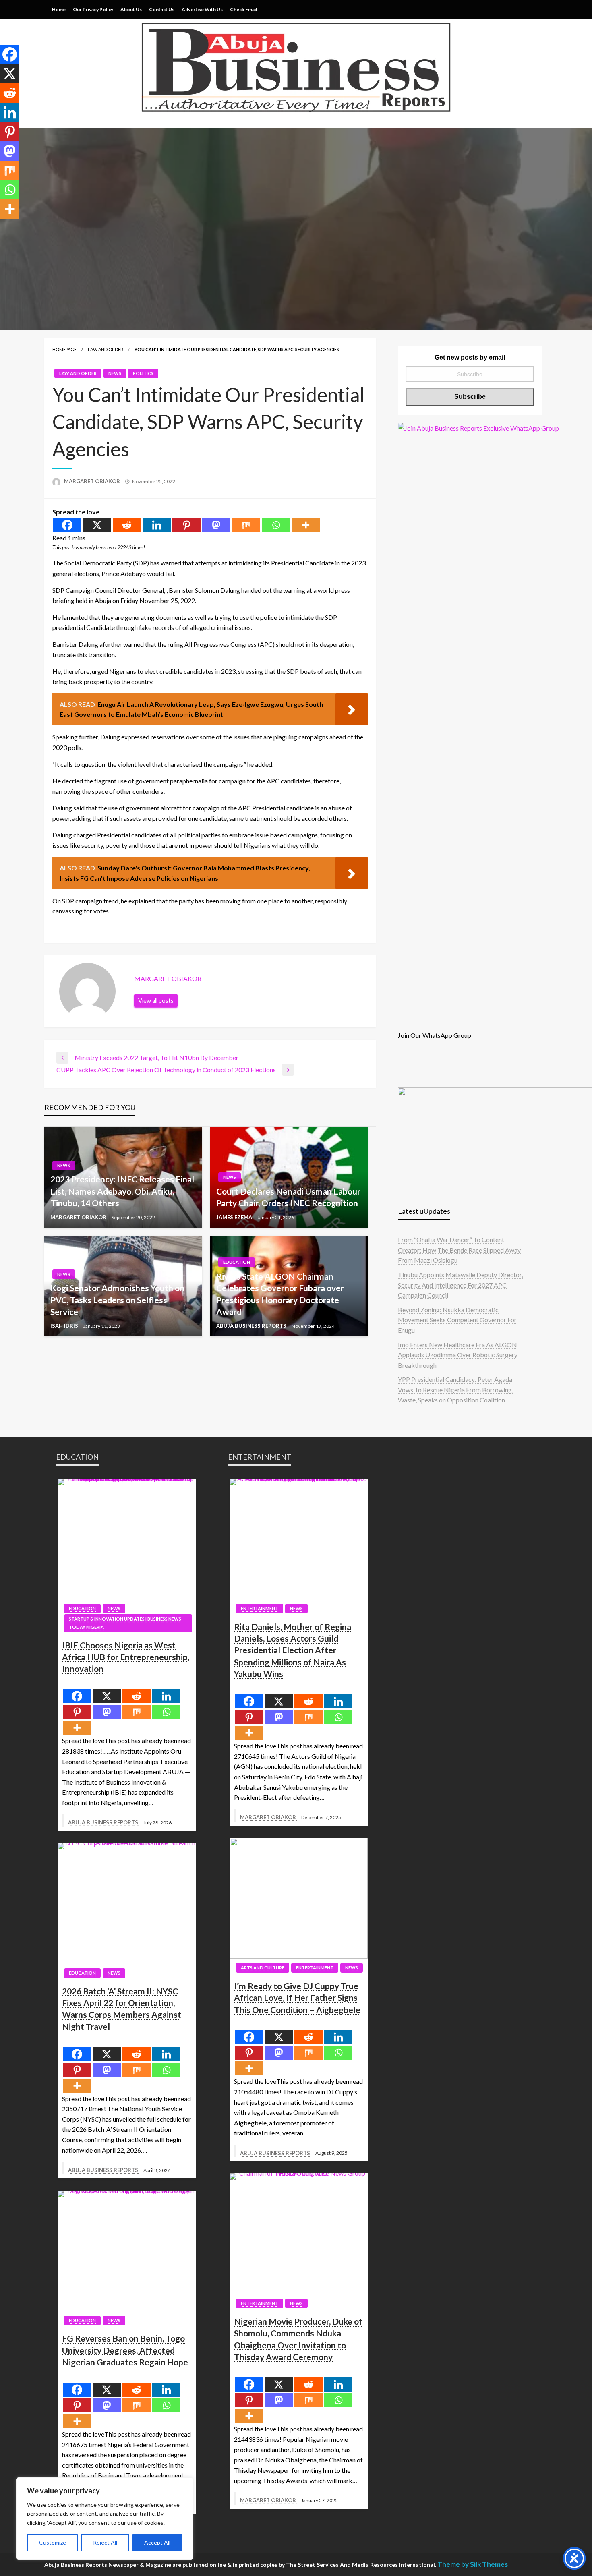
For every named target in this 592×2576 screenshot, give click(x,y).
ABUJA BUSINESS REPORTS (252, 1326)
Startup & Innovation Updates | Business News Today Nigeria (125, 1623)
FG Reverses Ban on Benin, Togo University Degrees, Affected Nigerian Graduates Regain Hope (125, 2350)
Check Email (243, 9)
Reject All (105, 2542)
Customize (53, 2542)
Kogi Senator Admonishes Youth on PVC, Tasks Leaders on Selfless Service (117, 1300)
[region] (105, 2519)
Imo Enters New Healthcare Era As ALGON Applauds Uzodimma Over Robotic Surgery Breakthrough (458, 1355)
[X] (97, 525)
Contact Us (162, 9)
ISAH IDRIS (65, 1326)
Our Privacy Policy (93, 9)
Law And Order (106, 349)
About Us (131, 9)
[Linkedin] (157, 525)
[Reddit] (127, 525)
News (115, 373)
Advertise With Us (202, 9)
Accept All (157, 2542)
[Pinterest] (186, 525)
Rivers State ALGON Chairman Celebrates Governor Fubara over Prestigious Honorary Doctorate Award (280, 1294)
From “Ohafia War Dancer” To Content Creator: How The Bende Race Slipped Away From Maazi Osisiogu (459, 1250)
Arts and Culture (263, 1968)
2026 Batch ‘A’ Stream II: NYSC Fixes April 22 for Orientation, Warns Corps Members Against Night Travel (122, 2009)
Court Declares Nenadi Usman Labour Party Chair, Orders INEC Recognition (288, 1197)
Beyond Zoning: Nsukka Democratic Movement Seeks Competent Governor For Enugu (457, 1320)
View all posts (156, 1001)
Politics (143, 373)
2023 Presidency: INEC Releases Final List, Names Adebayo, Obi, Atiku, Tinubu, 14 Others (122, 1191)
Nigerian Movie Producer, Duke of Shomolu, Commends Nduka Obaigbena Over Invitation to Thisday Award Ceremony (298, 2339)
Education (237, 1262)
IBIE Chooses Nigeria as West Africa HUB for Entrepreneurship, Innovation (126, 1657)
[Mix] (246, 525)
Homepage (64, 349)
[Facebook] (67, 525)
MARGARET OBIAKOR (93, 481)
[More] (306, 525)
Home (59, 9)
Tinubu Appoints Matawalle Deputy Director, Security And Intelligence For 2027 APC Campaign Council (460, 1285)
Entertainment (260, 1608)
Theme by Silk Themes (473, 2564)
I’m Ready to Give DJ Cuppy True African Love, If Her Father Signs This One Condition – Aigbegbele (297, 1998)
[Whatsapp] (276, 525)
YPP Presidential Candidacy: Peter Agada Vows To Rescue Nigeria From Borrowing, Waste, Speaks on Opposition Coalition (455, 1389)
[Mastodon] (216, 525)
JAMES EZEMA (235, 1217)
